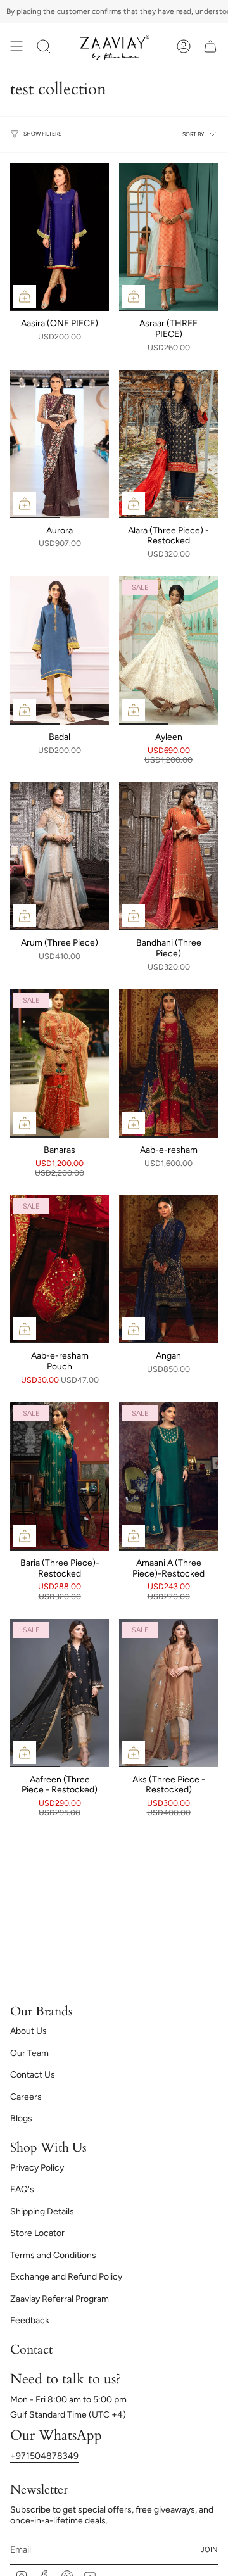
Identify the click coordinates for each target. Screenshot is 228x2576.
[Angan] (168, 1269)
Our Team (29, 2053)
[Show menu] (16, 46)
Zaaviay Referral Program (60, 2299)
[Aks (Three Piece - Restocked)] (168, 1693)
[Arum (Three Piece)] (60, 856)
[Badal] (60, 650)
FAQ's (22, 2189)
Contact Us (33, 2075)
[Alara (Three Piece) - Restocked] (168, 444)
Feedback (30, 2320)
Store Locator (37, 2233)
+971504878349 (44, 2456)
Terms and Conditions (53, 2255)
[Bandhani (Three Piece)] (168, 856)
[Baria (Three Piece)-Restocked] (60, 1476)
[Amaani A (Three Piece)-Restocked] (168, 1476)
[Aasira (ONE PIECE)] (60, 237)
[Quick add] (25, 296)
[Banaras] (60, 1063)
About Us (28, 2031)
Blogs (21, 2118)
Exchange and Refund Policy (66, 2277)
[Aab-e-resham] (168, 1063)
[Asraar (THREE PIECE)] (168, 237)
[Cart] (210, 46)
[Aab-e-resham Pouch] (60, 1269)
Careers (26, 2097)
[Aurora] (60, 444)
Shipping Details (42, 2211)
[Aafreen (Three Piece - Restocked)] (60, 1693)
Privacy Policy (37, 2168)
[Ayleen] (168, 650)
